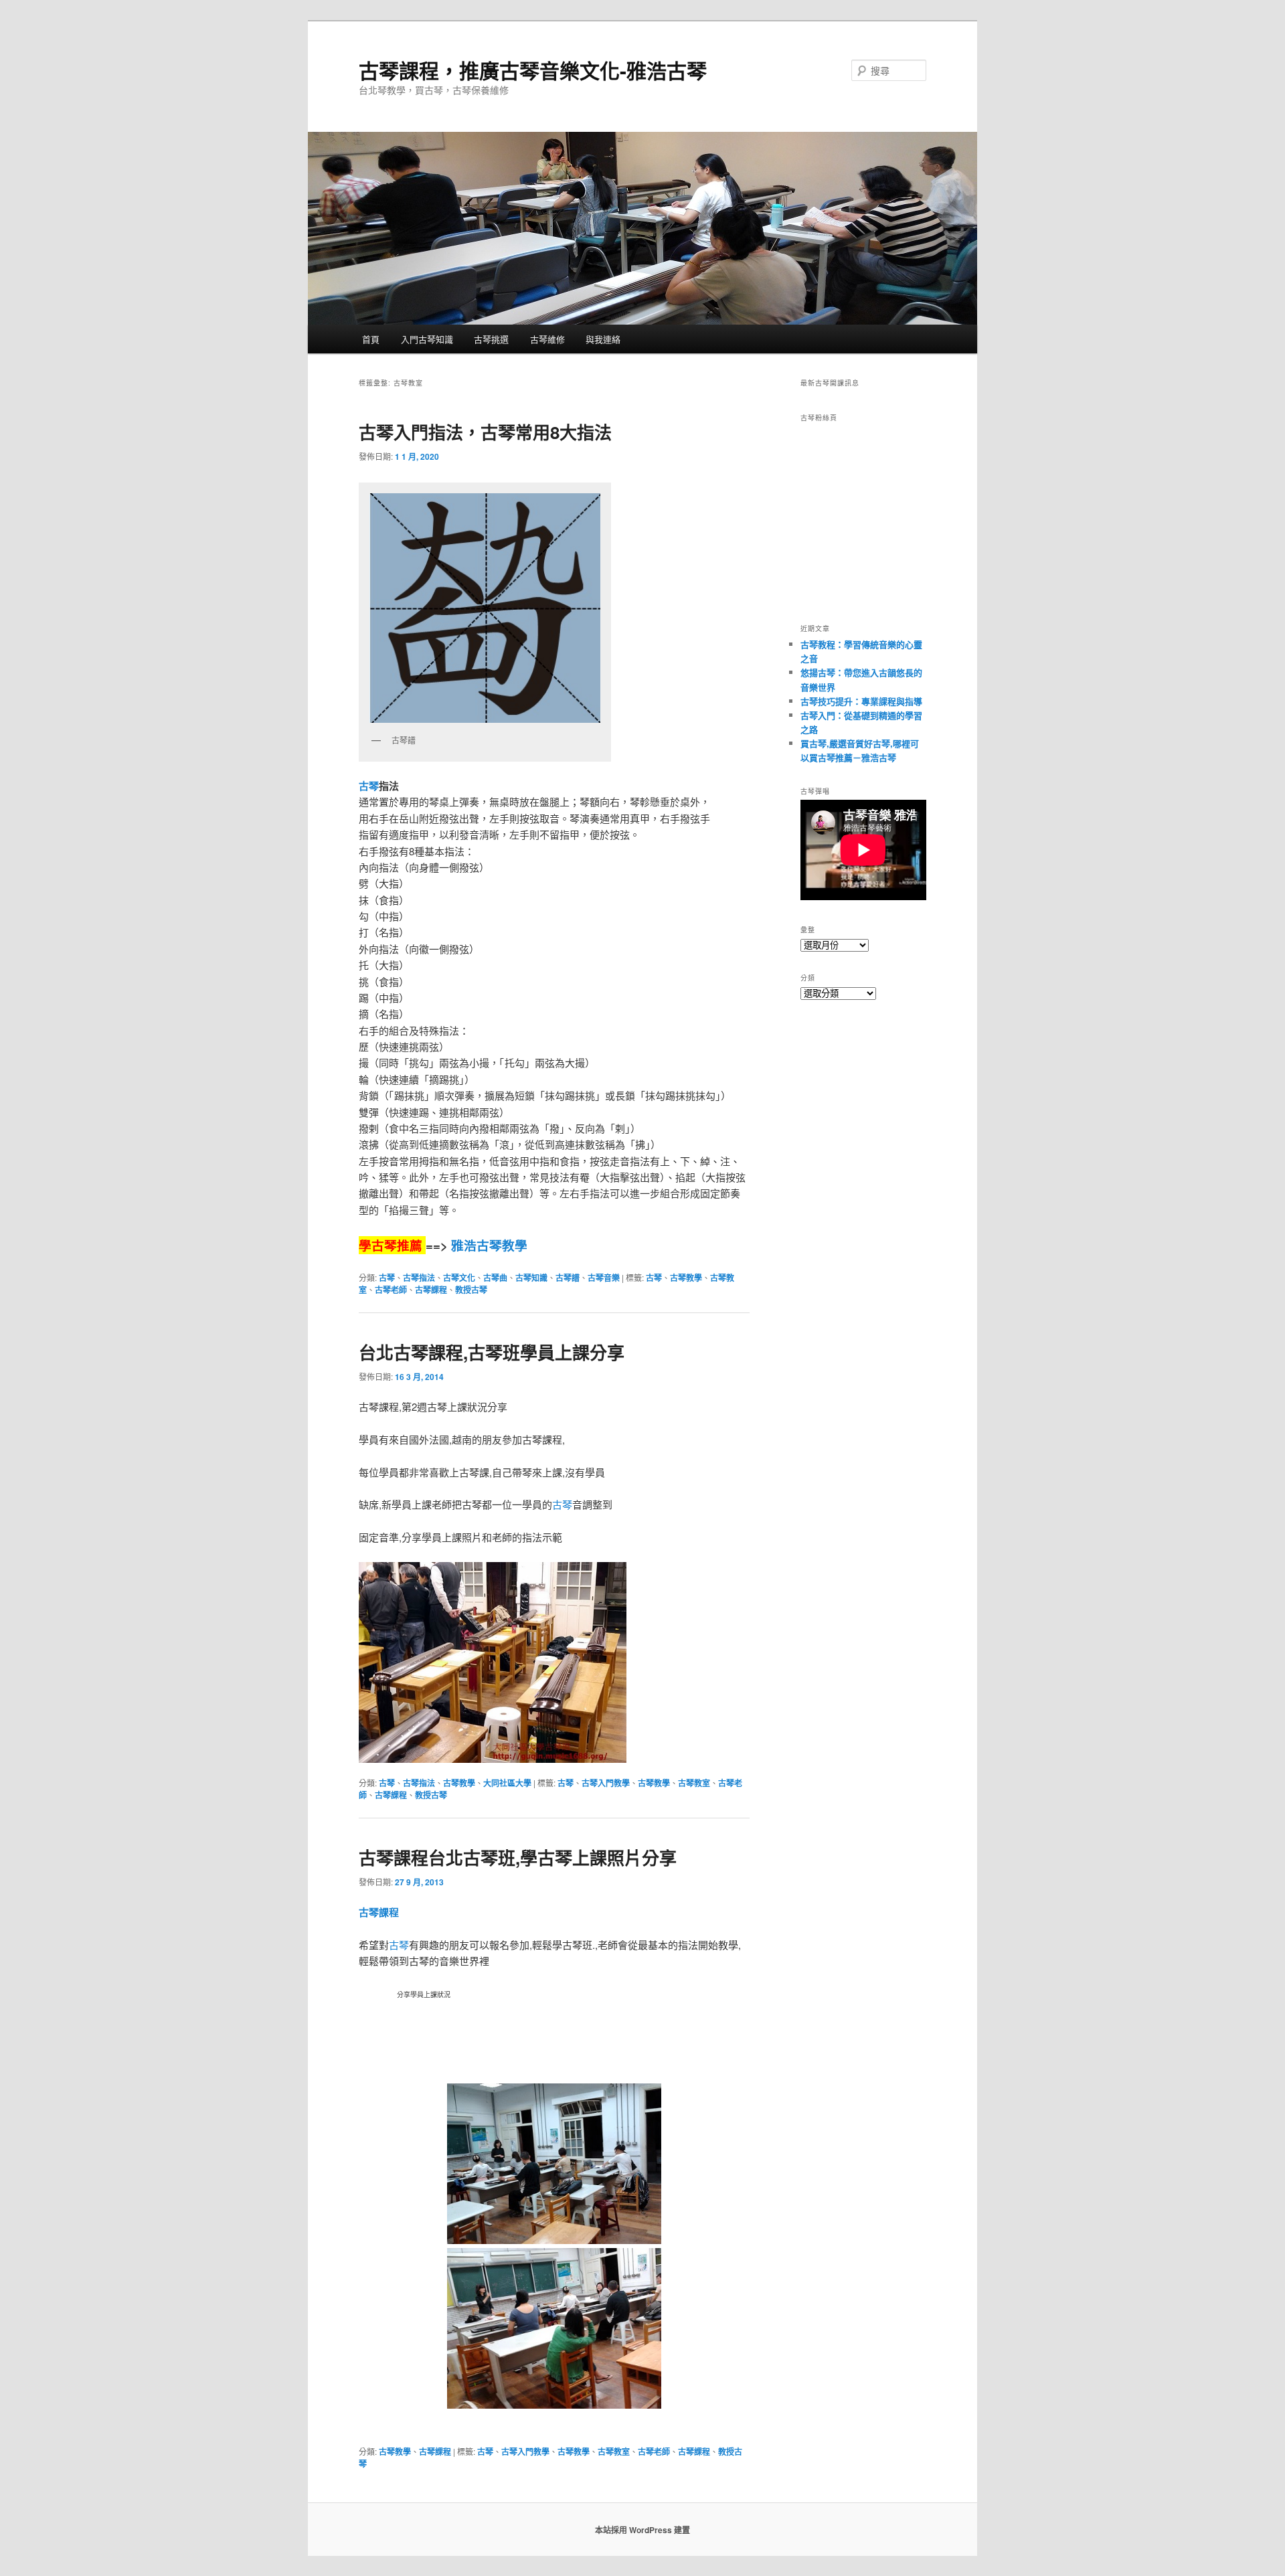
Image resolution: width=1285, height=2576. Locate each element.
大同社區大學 (507, 1783)
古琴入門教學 (606, 1783)
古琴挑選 (491, 339)
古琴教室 (694, 1783)
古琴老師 (391, 1290)
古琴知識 (531, 1278)
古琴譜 (568, 1278)
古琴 (369, 786)
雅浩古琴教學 (489, 1245)
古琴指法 (419, 1278)
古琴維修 (547, 339)
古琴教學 (686, 1278)
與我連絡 (603, 339)
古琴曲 (495, 1278)
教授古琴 (471, 1290)
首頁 (371, 339)
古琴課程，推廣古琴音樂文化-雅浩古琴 (533, 70)
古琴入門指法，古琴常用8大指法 (485, 432)
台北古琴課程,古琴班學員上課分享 (492, 1352)
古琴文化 (459, 1278)
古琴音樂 (604, 1278)
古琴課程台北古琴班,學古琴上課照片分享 (518, 1858)
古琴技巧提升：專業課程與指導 (861, 701)
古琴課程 (431, 1290)
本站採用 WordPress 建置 (642, 2530)
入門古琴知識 (427, 339)
